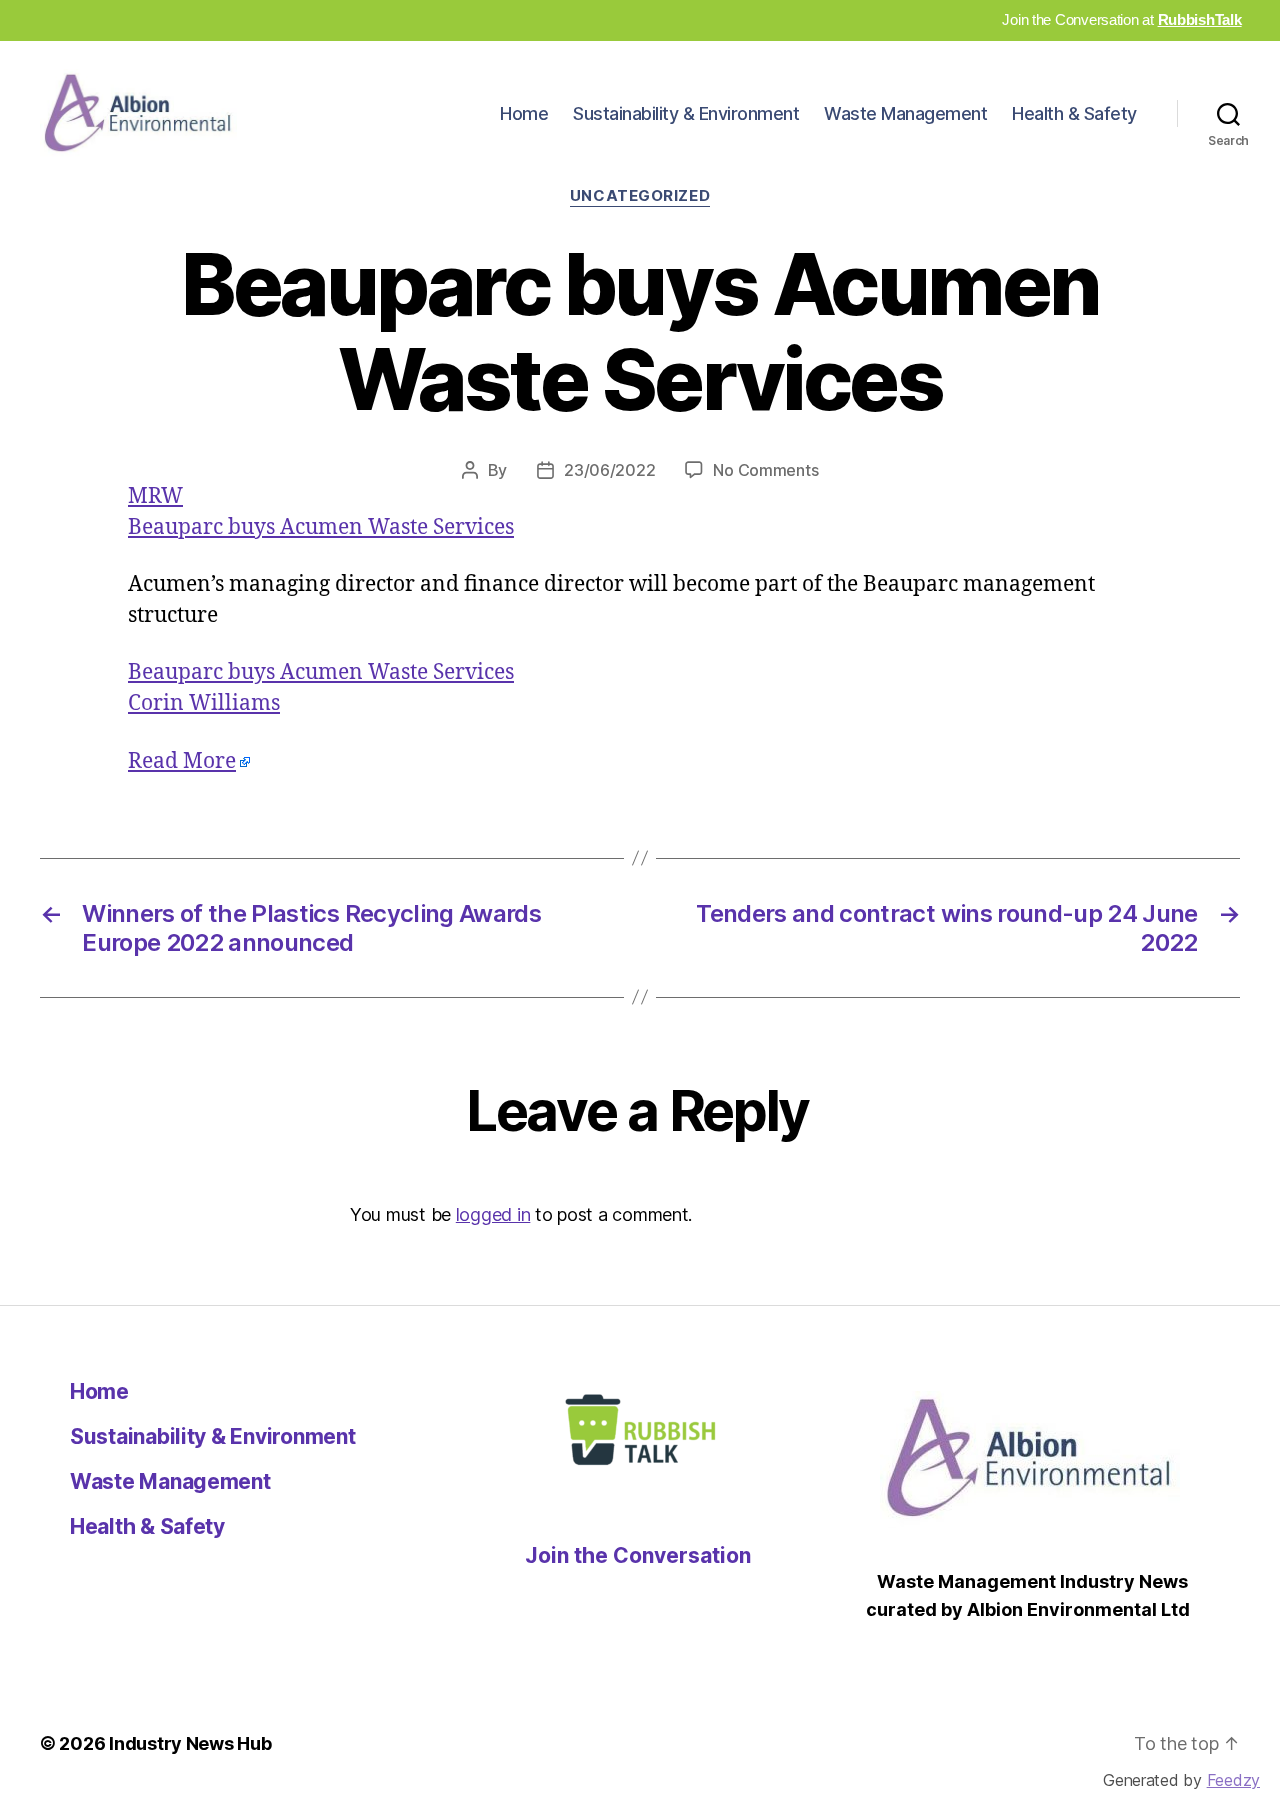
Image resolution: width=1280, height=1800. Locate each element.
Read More (182, 761)
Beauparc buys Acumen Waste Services (321, 527)
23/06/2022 (609, 470)
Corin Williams (204, 703)
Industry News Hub (190, 1743)
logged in (493, 1214)
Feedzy (1233, 1780)
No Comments (765, 470)
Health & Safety (1074, 113)
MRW (155, 496)
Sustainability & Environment (686, 113)
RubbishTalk (1200, 19)
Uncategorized (640, 196)
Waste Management (905, 113)
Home (524, 113)
